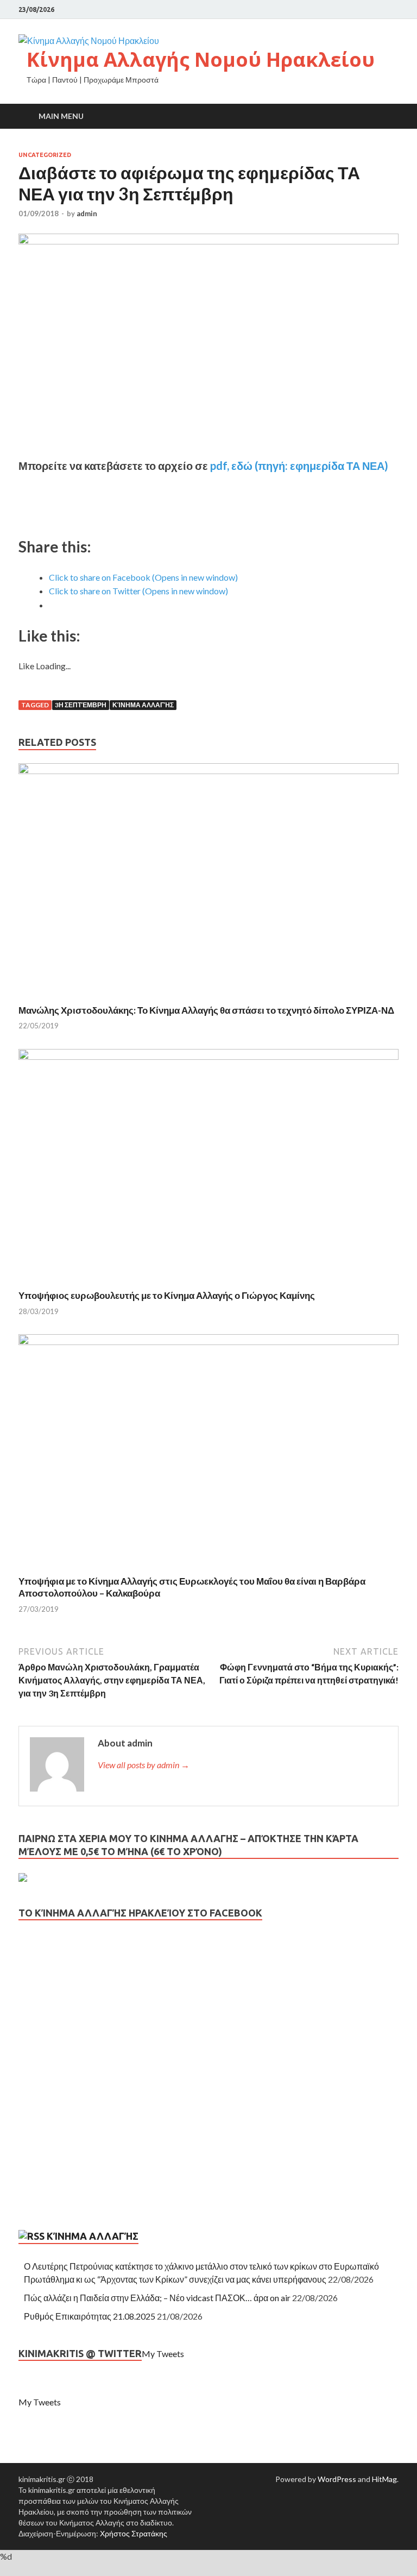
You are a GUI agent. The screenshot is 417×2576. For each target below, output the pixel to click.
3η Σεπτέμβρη (81, 705)
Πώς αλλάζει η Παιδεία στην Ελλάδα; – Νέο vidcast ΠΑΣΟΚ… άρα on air (157, 2298)
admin (87, 213)
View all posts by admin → (144, 1765)
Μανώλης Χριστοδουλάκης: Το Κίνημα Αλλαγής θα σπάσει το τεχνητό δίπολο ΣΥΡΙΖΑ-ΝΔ (206, 1010)
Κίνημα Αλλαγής (143, 705)
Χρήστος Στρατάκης (134, 2533)
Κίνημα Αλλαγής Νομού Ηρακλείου (201, 59)
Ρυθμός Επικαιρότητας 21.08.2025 (90, 2316)
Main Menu (61, 116)
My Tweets (163, 2354)
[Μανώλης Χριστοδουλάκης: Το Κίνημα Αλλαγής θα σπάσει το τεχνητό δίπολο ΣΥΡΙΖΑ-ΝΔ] (208, 771)
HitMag (384, 2479)
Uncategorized (45, 155)
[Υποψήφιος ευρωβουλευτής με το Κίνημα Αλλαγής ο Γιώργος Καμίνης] (208, 1056)
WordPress (337, 2479)
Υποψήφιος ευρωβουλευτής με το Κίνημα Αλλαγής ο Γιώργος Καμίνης (167, 1295)
